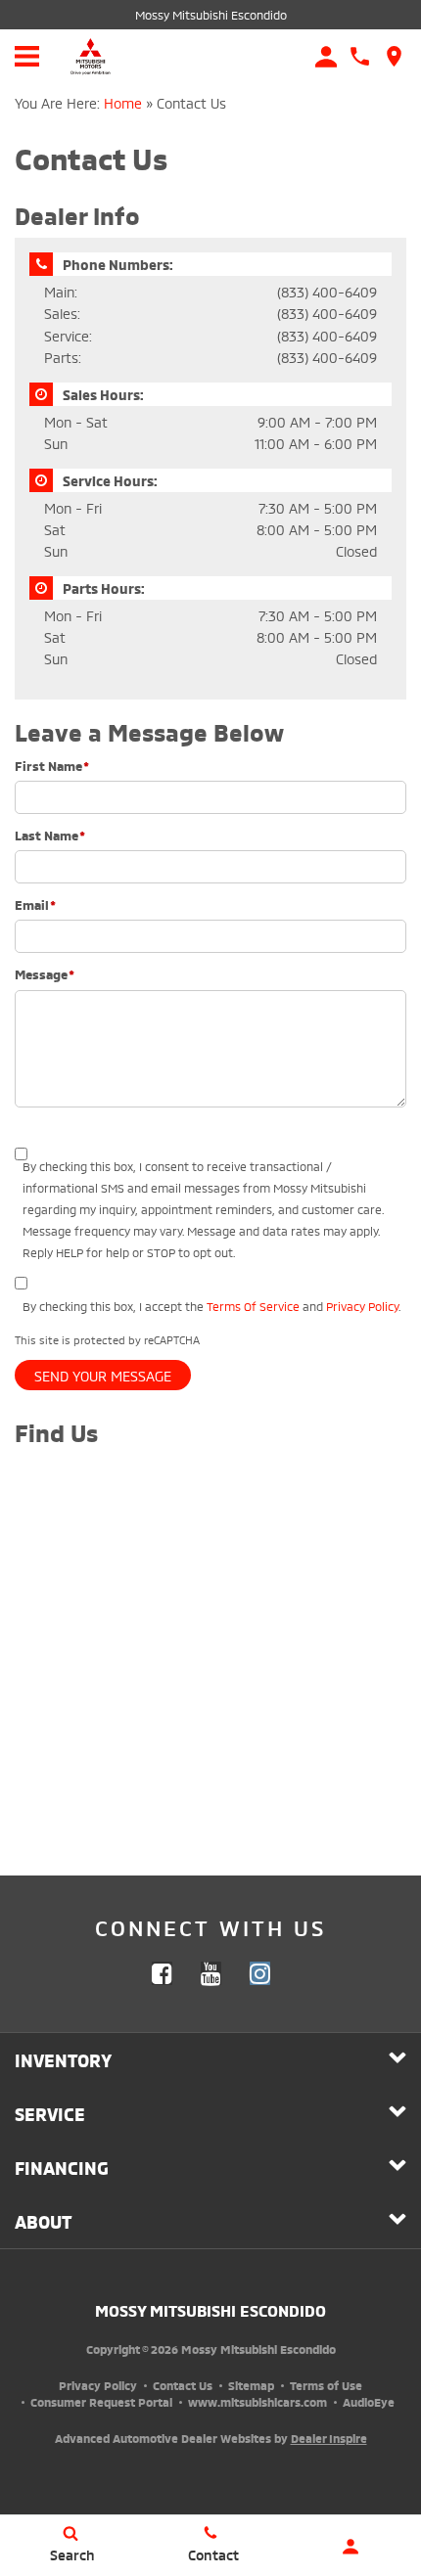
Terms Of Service (253, 1306)
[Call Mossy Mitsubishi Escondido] (360, 56)
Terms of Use (326, 2385)
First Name (52, 765)
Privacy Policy (362, 1306)
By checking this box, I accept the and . (211, 1306)
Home (123, 102)
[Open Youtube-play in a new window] (210, 1973)
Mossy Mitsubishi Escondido (211, 14)
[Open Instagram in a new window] (259, 1973)
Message (45, 973)
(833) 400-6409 (327, 291)
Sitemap (251, 2385)
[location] (394, 56)
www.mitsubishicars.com (257, 2401)
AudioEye (369, 2401)
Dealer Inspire (329, 2438)
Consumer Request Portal (101, 2401)
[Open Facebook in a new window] (162, 1973)
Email (35, 904)
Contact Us (183, 2385)
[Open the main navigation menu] (27, 56)
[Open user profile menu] (351, 2547)
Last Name (50, 835)
